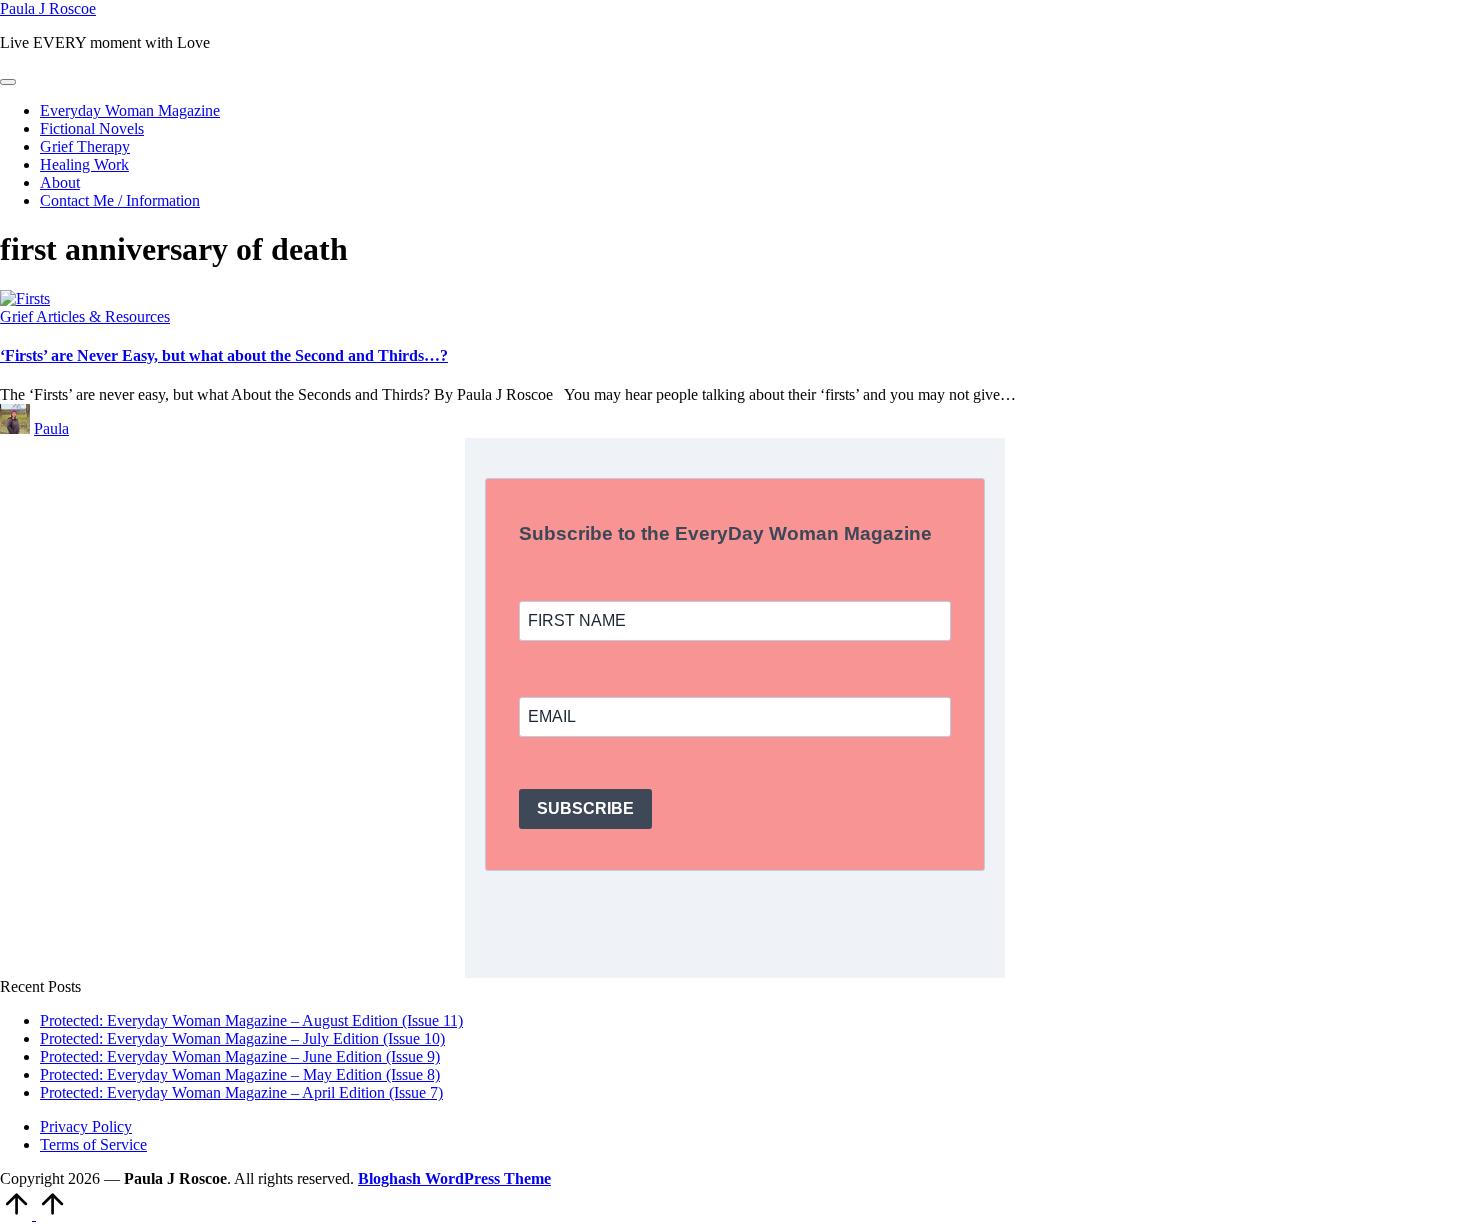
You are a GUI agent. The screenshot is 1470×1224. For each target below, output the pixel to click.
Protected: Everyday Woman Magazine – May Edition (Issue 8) (240, 1074)
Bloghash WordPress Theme (454, 1178)
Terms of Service (93, 1144)
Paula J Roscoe (48, 8)
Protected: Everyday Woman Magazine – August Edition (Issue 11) (251, 1020)
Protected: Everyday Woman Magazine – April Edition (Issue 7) (241, 1092)
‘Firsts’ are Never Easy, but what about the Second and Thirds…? (224, 355)
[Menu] (8, 82)
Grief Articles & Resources (85, 316)
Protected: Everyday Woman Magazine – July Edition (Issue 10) (242, 1038)
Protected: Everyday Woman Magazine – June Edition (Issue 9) (240, 1056)
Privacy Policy (86, 1126)
